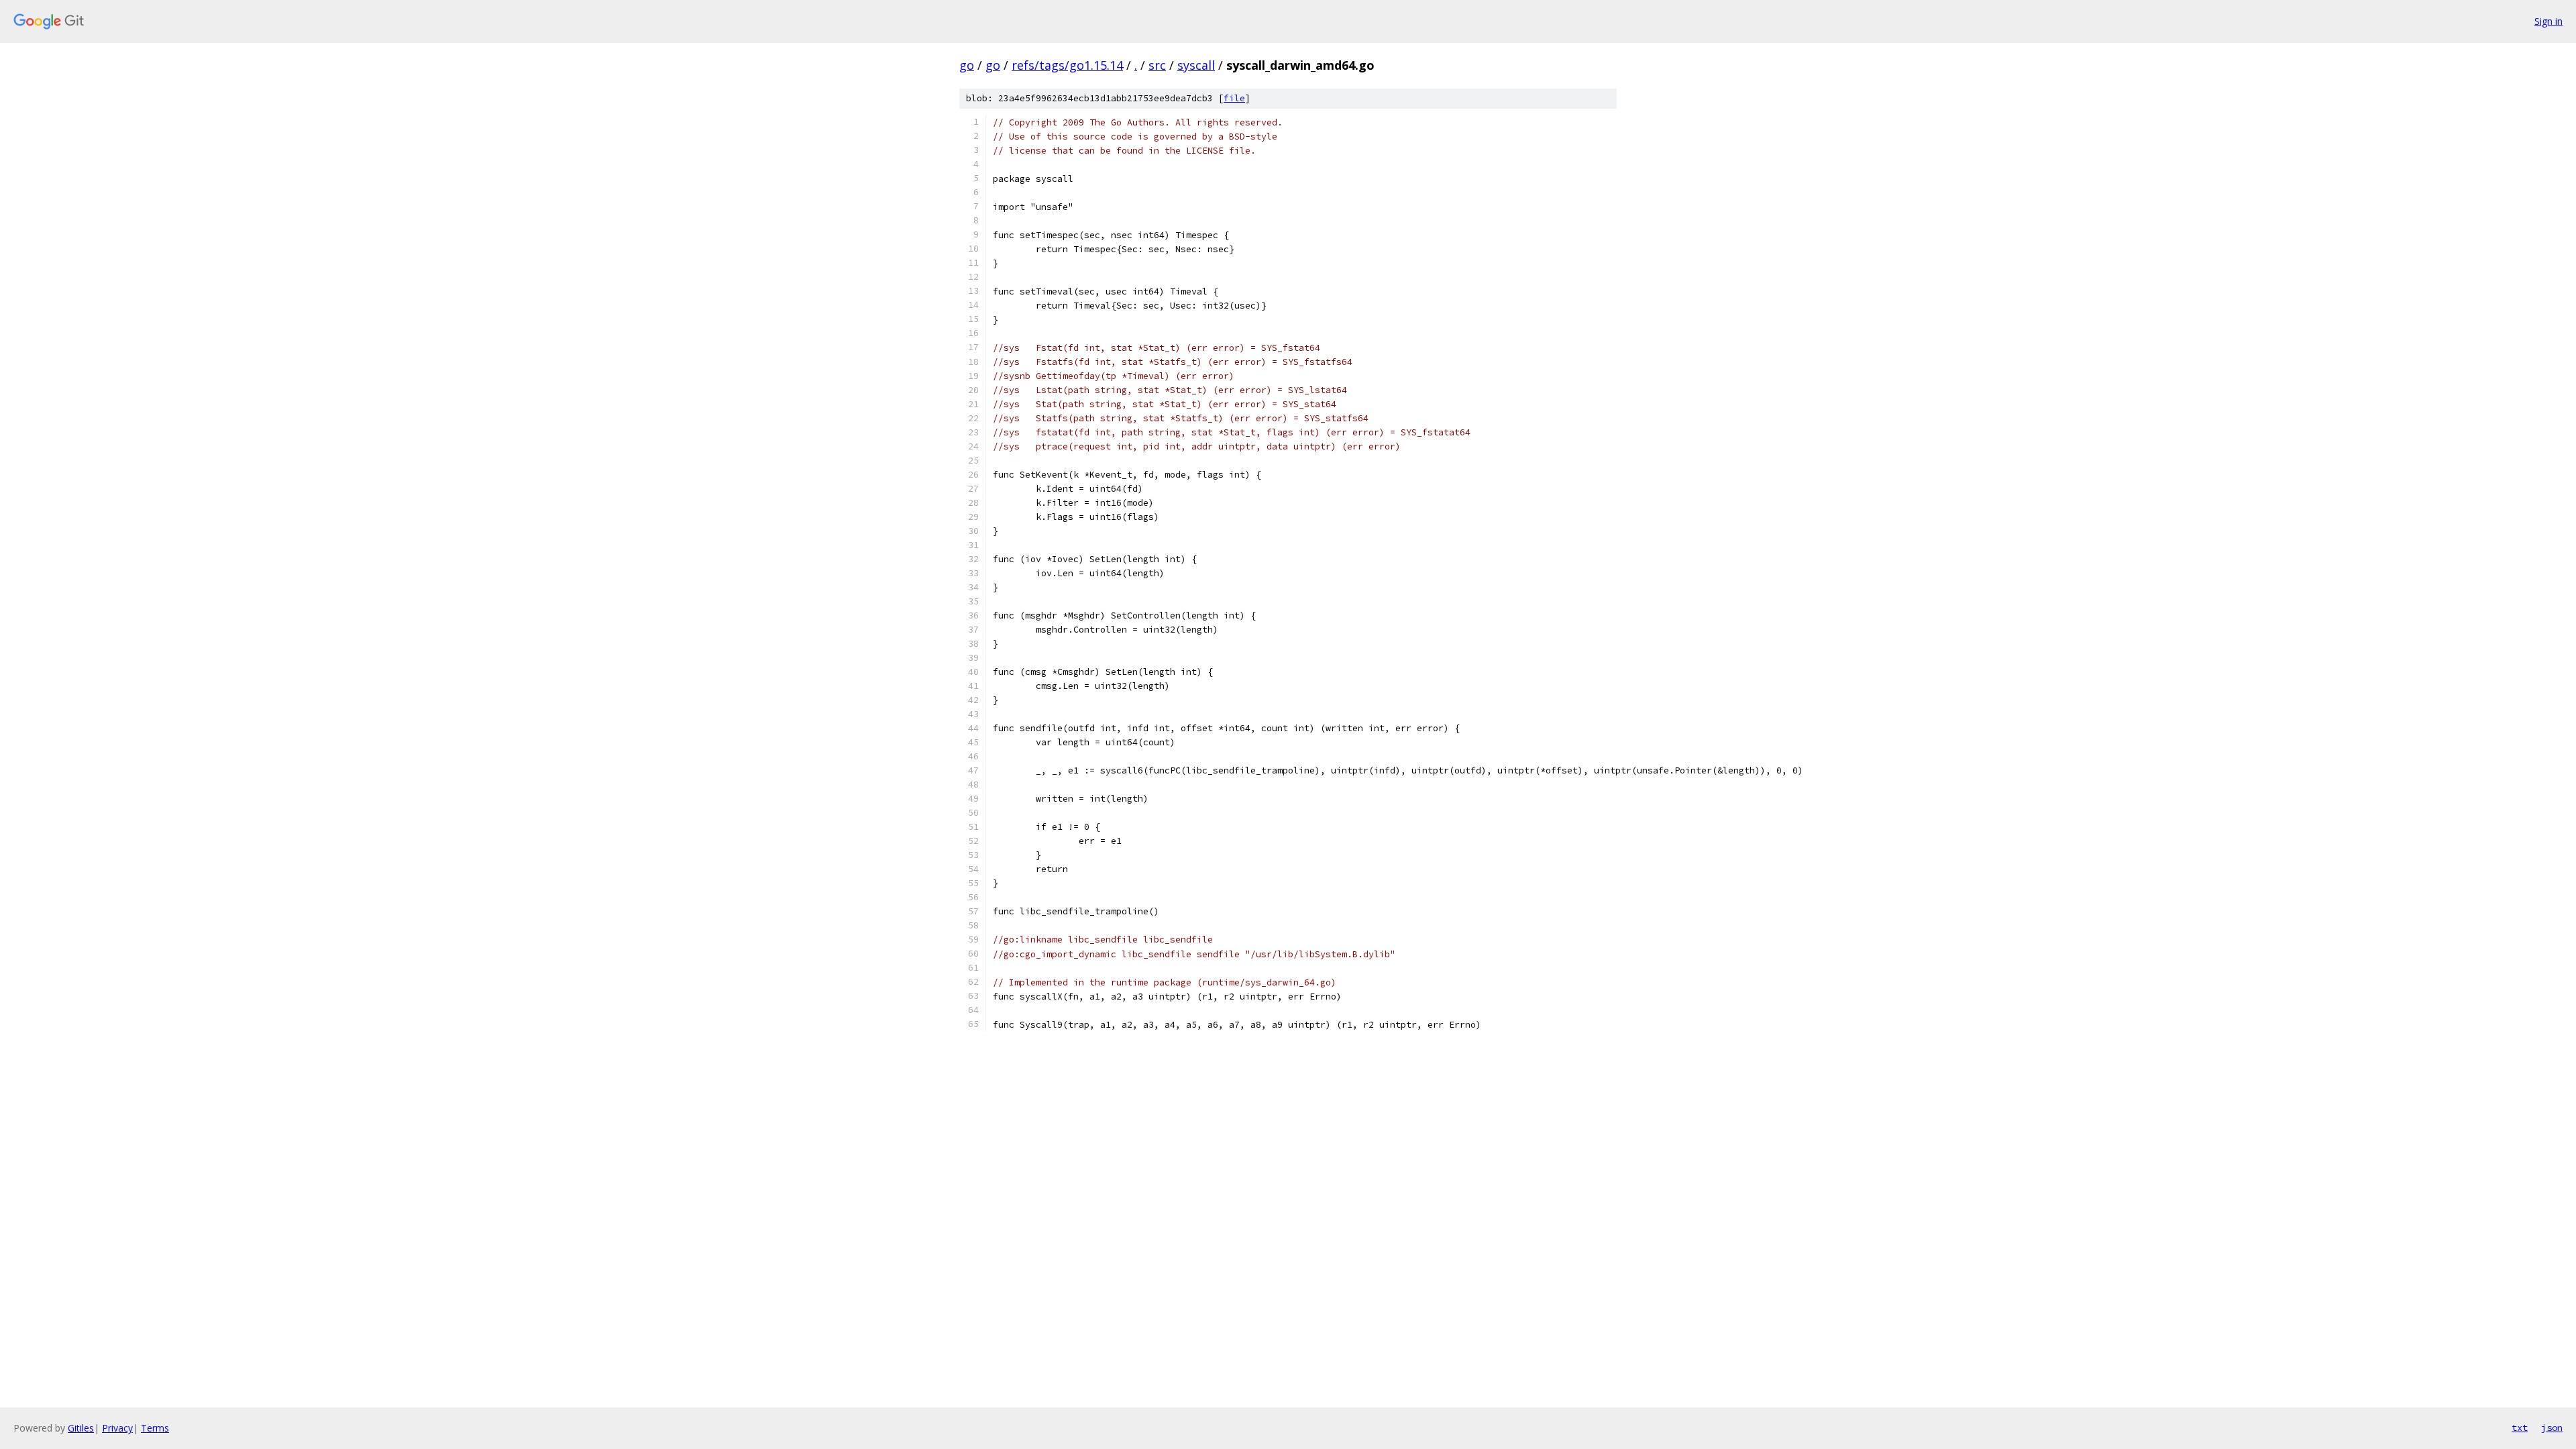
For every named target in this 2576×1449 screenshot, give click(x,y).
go (967, 65)
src (1157, 65)
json (2552, 1428)
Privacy (117, 1428)
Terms (155, 1428)
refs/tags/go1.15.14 (1067, 65)
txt (2520, 1428)
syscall (1196, 65)
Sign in (2548, 21)
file (1234, 98)
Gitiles (81, 1428)
